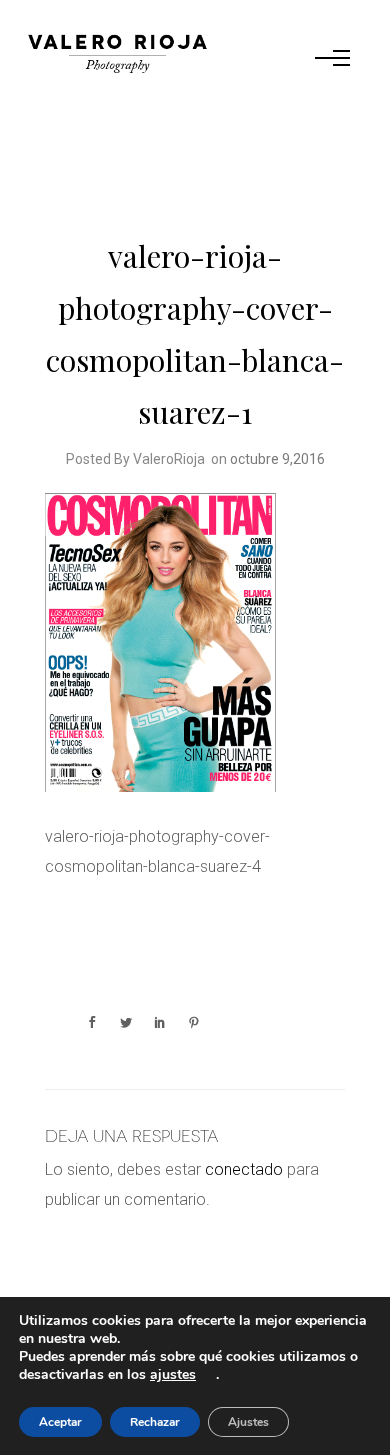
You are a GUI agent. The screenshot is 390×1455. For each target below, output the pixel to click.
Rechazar (155, 1422)
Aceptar (60, 1422)
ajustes (173, 1375)
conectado (244, 1169)
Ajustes (248, 1422)
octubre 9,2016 (277, 459)
